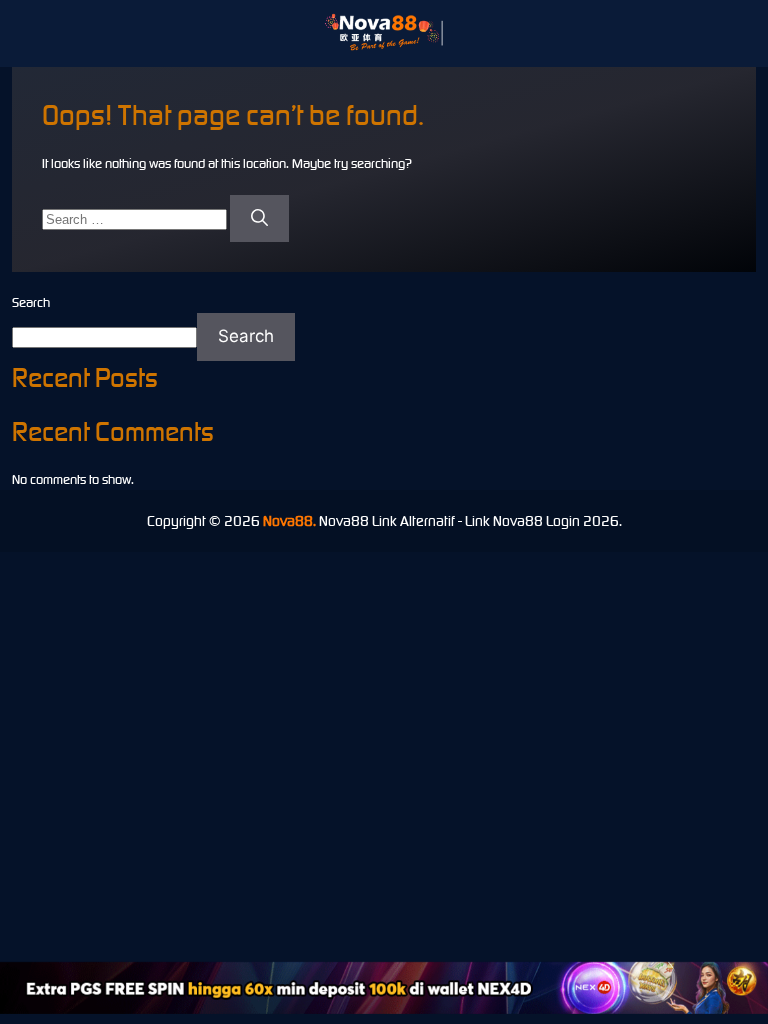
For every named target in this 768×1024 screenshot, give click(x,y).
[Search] (259, 219)
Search (31, 302)
